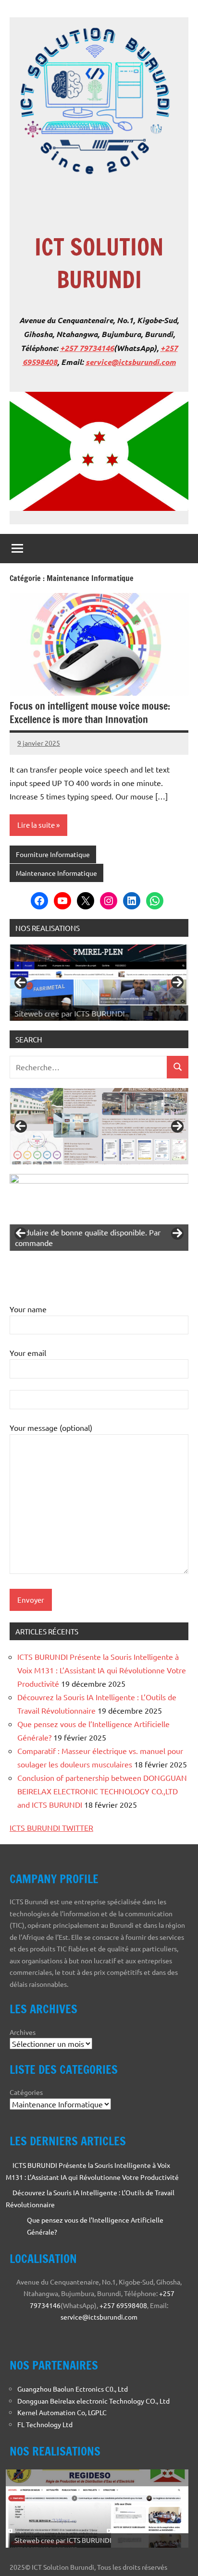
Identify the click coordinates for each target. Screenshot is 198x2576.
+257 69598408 (123, 2305)
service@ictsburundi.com (131, 362)
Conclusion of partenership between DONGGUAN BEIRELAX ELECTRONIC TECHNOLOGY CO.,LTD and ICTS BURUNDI (102, 1791)
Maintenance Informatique (56, 873)
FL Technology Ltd (45, 2424)
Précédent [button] (21, 982)
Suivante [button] (177, 982)
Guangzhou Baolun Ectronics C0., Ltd (73, 2389)
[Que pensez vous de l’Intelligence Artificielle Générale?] (13, 2221)
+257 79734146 (87, 348)
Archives (23, 2032)
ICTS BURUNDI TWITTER (51, 1827)
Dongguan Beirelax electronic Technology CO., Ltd (93, 2401)
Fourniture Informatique (53, 854)
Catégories (26, 2092)
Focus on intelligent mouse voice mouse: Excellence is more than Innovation (90, 713)
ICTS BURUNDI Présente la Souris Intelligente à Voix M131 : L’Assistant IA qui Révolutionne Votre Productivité (102, 1670)
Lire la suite (36, 825)
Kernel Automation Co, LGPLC (62, 2412)
